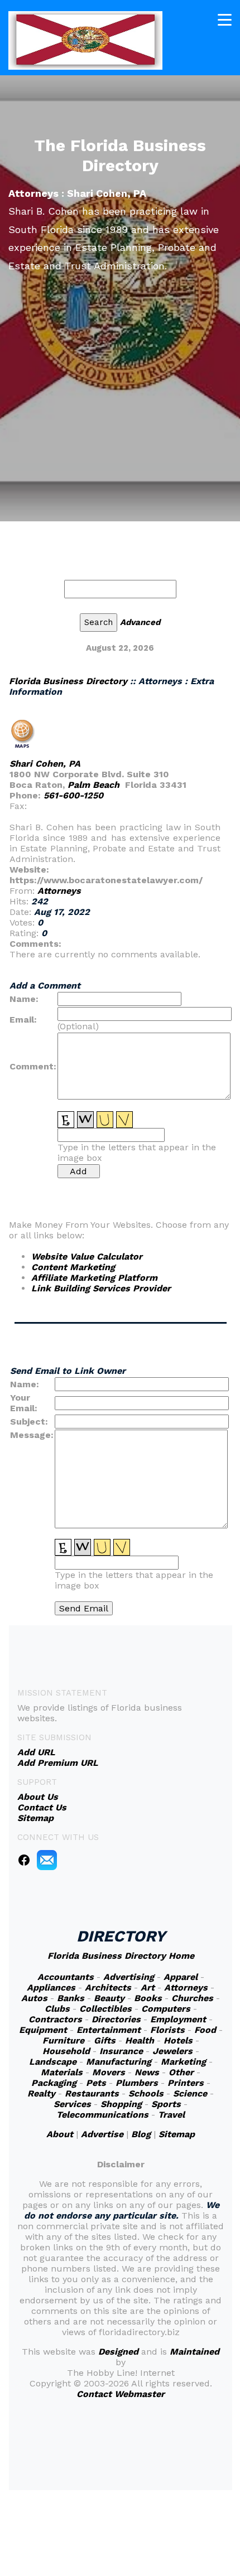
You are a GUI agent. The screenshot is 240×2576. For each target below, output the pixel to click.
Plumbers (137, 2083)
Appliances (51, 1987)
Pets (96, 2083)
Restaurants (92, 2093)
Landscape (53, 2062)
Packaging (54, 2083)
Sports (166, 2104)
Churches (192, 1998)
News (147, 2072)
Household (66, 2051)
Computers (166, 2009)
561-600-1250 (73, 795)
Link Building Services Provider (101, 1288)
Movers (109, 2072)
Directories (116, 2019)
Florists (167, 2030)
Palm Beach (93, 785)
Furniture (63, 2040)
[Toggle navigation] (225, 20)
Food (205, 2030)
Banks (71, 1998)
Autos (34, 1998)
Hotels (178, 2040)
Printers (186, 2083)
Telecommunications (102, 2115)
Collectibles (105, 2009)
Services (72, 2104)
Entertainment (109, 2030)
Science (190, 2093)
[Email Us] (47, 1859)
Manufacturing (119, 2062)
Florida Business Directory (68, 681)
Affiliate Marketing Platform (94, 1278)
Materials (62, 2072)
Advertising (129, 1977)
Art (148, 1987)
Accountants (66, 1977)
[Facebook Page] (24, 1859)
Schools (146, 2093)
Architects (108, 1987)
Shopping (121, 2104)
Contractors (55, 2019)
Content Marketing (73, 1267)
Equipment (43, 2030)
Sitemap (177, 2134)
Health (140, 2040)
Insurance (121, 2051)
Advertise (102, 2134)
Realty (41, 2093)
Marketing (183, 2062)
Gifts (105, 2040)
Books (148, 1998)
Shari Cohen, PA (45, 764)
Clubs (57, 2009)
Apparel (181, 1977)
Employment (178, 2019)
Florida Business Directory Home (121, 1956)
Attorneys (59, 891)
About (60, 2134)
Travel (171, 2115)
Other (181, 2072)
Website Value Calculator (87, 1256)
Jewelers (172, 2051)
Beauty (109, 1998)
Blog (141, 2134)
